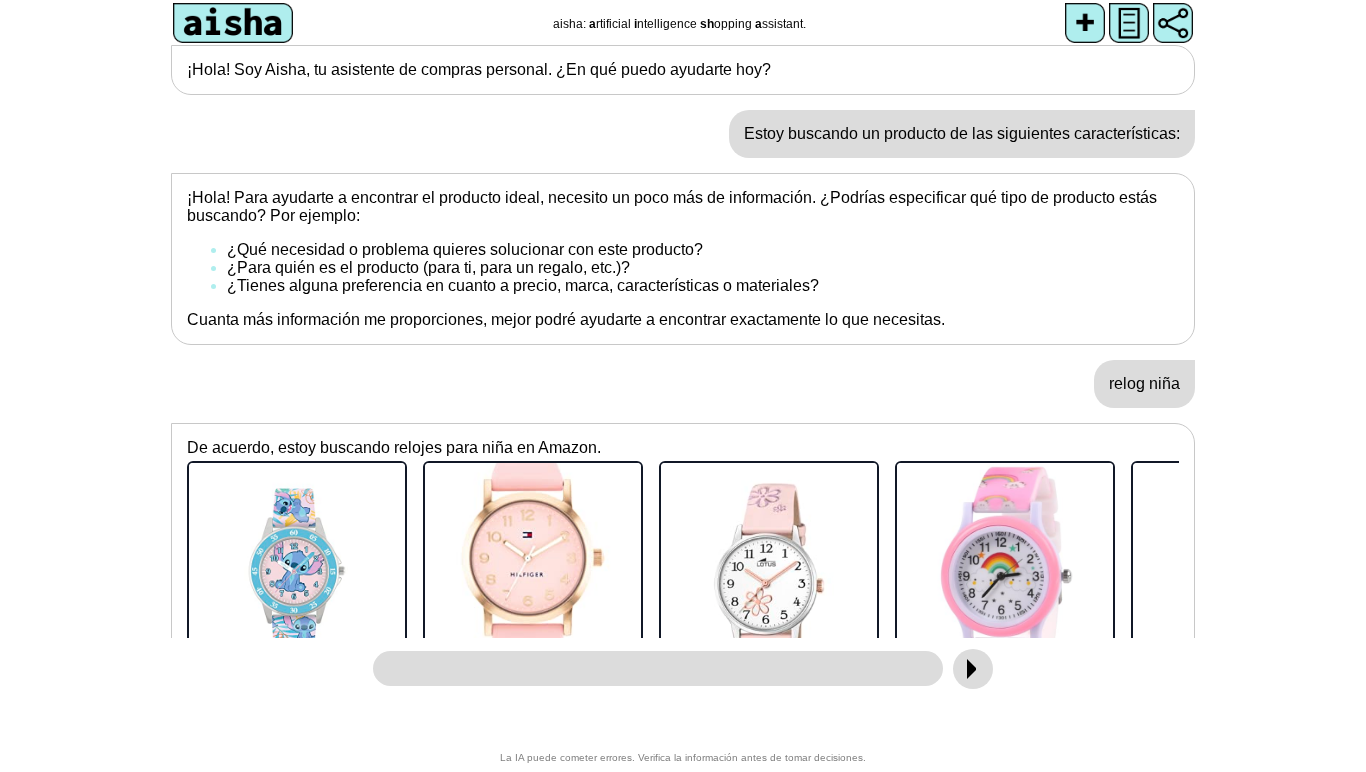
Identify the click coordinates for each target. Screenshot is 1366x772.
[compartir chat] (1173, 23)
